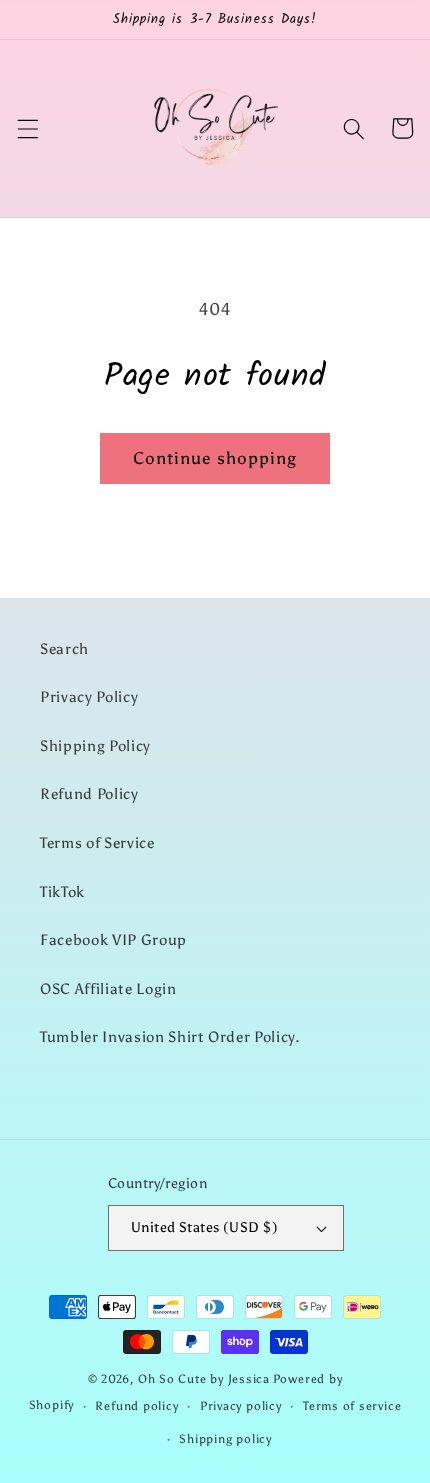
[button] (27, 128)
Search (64, 648)
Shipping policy (225, 1439)
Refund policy (136, 1406)
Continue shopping (215, 458)
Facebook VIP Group (113, 939)
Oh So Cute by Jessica (204, 1379)
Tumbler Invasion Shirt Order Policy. (170, 1036)
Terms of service (352, 1406)
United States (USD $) (204, 1227)
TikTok (62, 891)
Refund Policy (89, 793)
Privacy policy (241, 1406)
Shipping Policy (95, 745)
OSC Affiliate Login (108, 988)
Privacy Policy (89, 696)
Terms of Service (97, 842)
